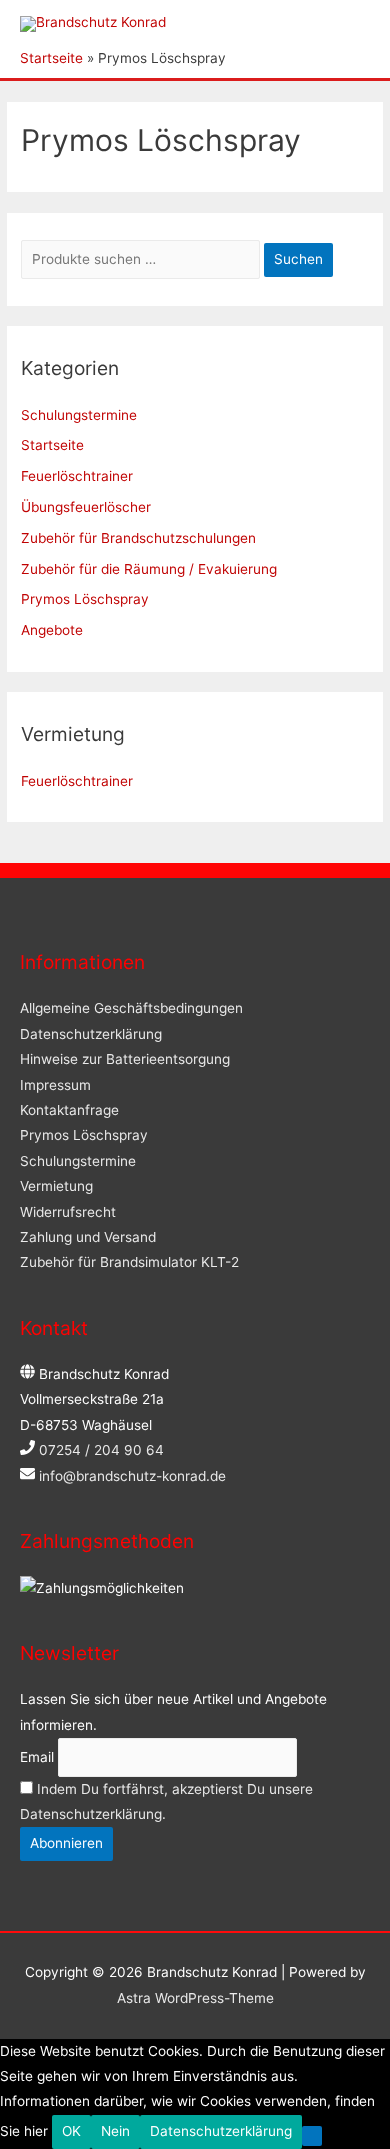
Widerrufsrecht (68, 1212)
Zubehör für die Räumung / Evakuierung (149, 569)
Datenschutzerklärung (91, 1034)
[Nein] (312, 2136)
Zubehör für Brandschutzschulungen (138, 538)
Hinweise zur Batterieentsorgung (125, 1059)
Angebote (52, 630)
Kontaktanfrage (69, 1110)
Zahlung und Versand (88, 1237)
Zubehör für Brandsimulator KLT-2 (129, 1262)
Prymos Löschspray (85, 599)
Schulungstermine (79, 415)
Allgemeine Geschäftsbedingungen (131, 1008)
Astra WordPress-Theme (195, 1998)
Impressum (55, 1085)
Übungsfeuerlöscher (86, 507)
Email (37, 1757)
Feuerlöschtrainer (77, 476)
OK (71, 2131)
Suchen (298, 259)
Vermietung (56, 1186)
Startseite (52, 445)
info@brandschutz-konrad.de (132, 1476)
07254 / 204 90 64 (101, 1450)
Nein (115, 2131)
